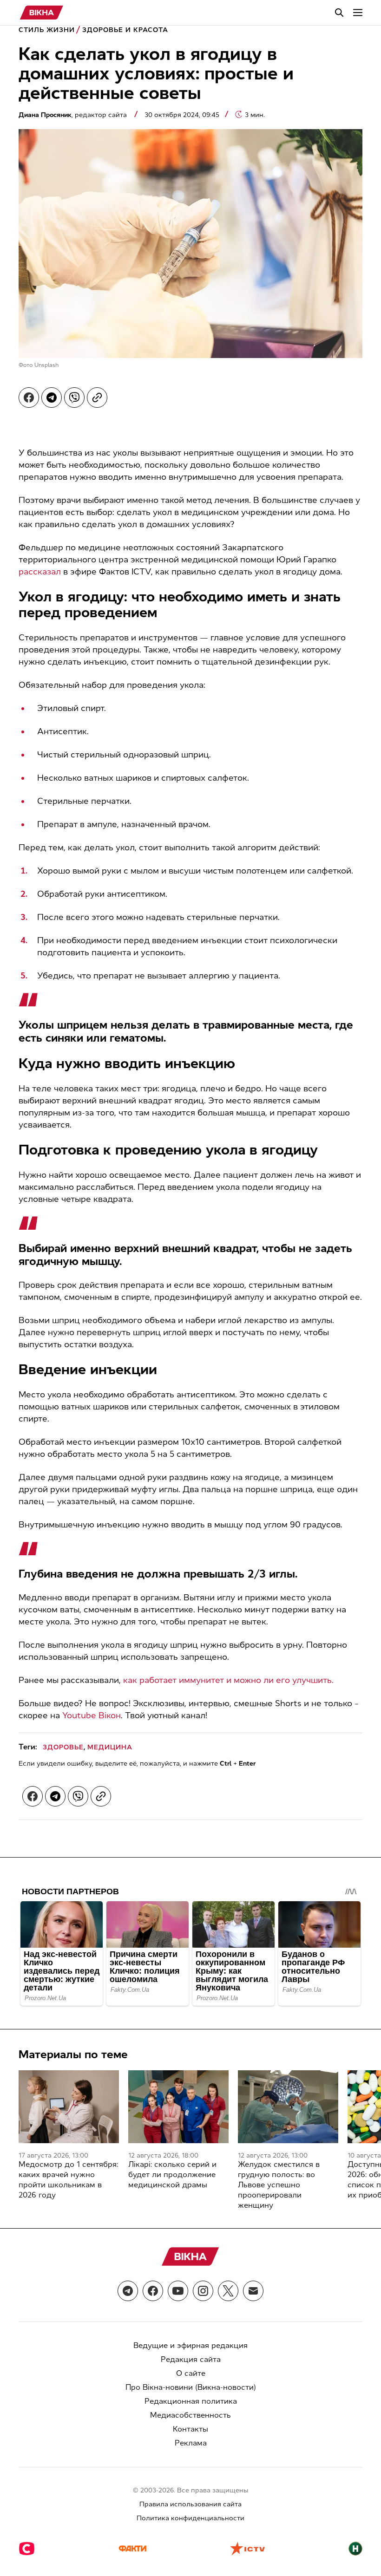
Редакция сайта (191, 2359)
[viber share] (74, 398)
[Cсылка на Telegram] (128, 2291)
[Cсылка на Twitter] (228, 2291)
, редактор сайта (74, 115)
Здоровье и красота (125, 30)
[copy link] (97, 398)
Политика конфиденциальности (190, 2518)
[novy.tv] (355, 2550)
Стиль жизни (47, 30)
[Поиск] (339, 13)
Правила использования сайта (190, 2504)
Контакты (190, 2429)
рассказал (40, 572)
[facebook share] (29, 398)
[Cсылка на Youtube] (178, 2291)
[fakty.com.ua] (132, 2550)
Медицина (110, 1747)
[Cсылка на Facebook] (153, 2291)
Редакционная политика (191, 2401)
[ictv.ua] (247, 2550)
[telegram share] (52, 398)
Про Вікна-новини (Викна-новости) (191, 2387)
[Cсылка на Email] (253, 2291)
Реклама (191, 2443)
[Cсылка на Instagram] (203, 2291)
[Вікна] (42, 13)
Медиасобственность (190, 2415)
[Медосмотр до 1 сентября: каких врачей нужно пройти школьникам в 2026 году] (69, 2107)
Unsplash (46, 365)
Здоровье (63, 1747)
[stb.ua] (27, 2550)
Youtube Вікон (92, 1715)
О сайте (191, 2373)
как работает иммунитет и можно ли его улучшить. (228, 1680)
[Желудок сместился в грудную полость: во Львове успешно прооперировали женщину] (288, 2107)
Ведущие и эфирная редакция (190, 2345)
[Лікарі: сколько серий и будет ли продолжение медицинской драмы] (178, 2107)
